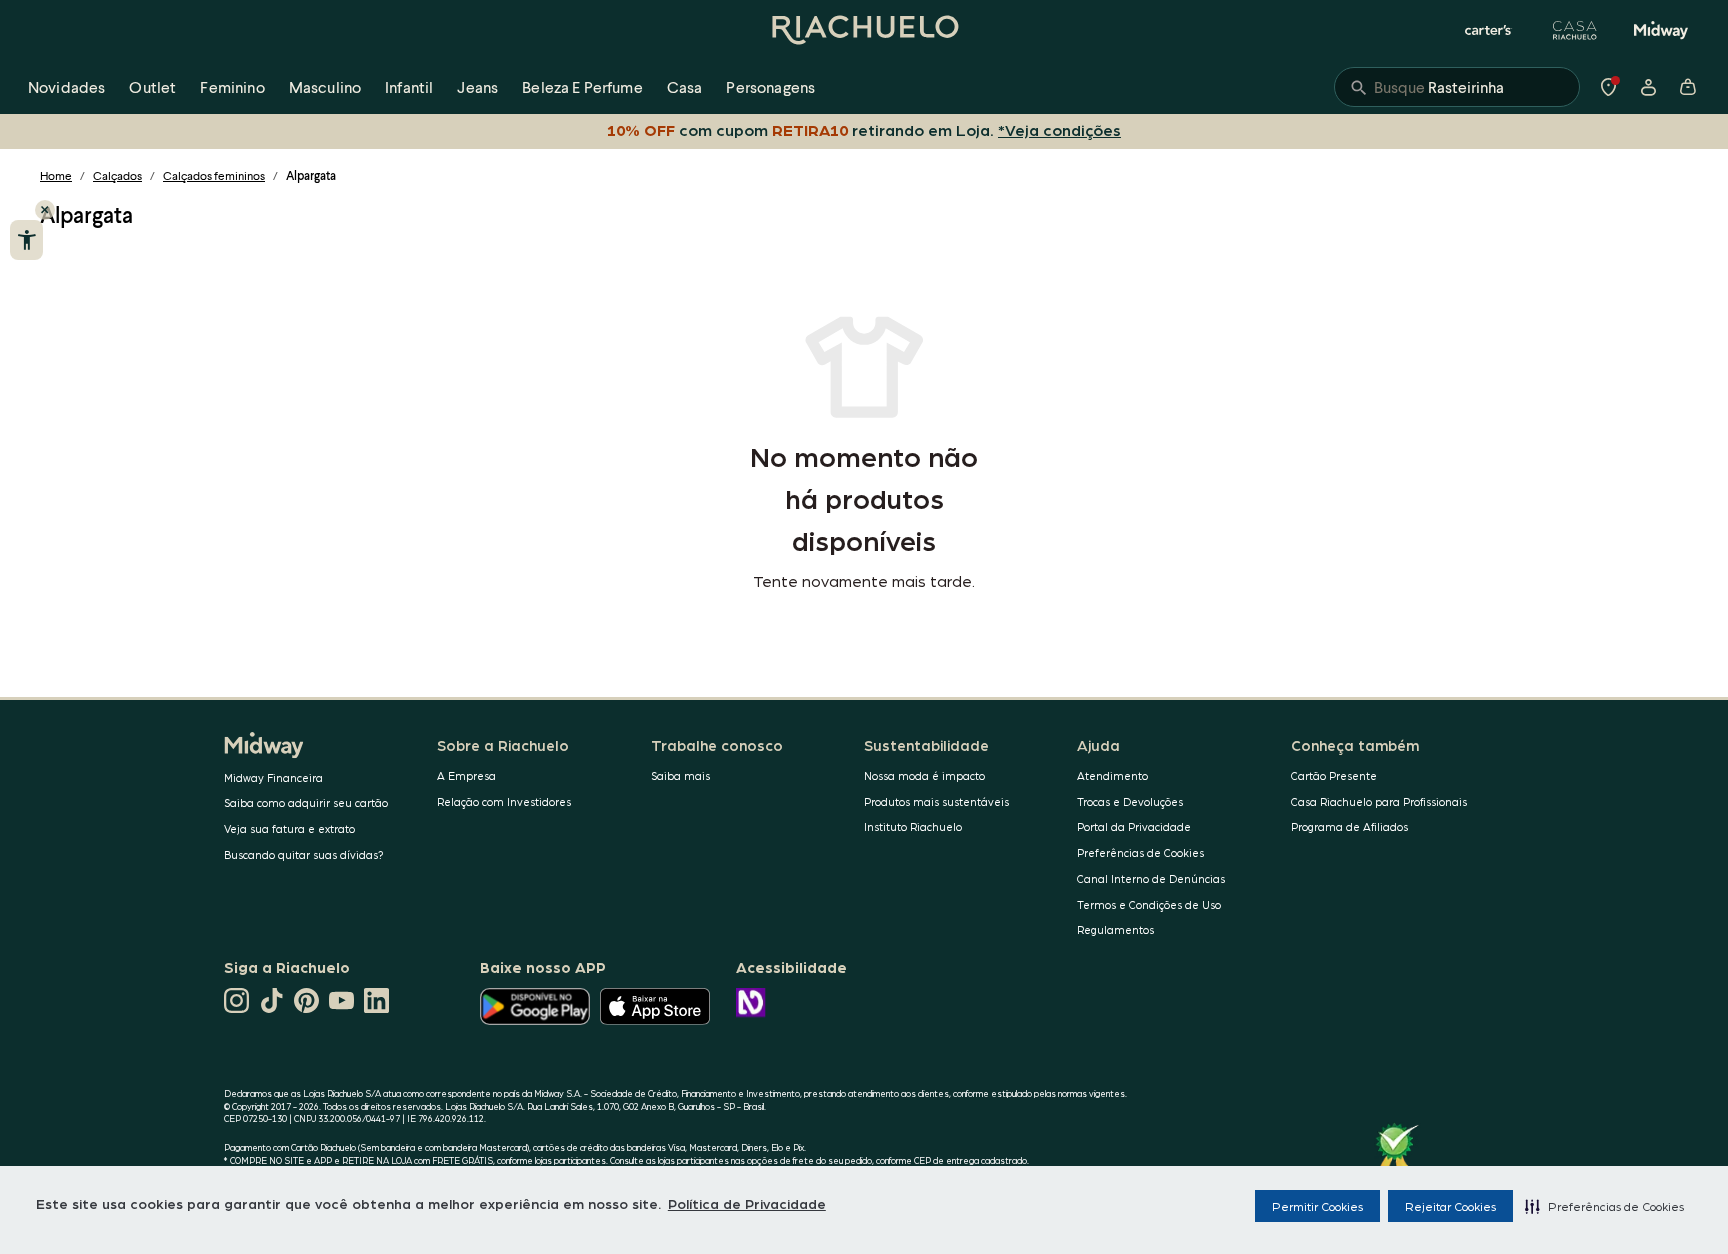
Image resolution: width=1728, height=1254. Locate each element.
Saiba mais (680, 775)
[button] (1604, 1206)
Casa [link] (685, 86)
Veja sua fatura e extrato (289, 828)
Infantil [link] (409, 86)
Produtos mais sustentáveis (936, 801)
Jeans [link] (477, 86)
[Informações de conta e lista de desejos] (1648, 87)
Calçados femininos (214, 175)
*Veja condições (1059, 129)
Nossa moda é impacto (924, 775)
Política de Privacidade (747, 1203)
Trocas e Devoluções (1130, 801)
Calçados (117, 175)
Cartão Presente (1334, 775)
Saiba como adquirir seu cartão (306, 802)
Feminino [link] (232, 86)
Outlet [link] (152, 86)
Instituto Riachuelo (913, 826)
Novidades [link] (66, 86)
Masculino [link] (325, 86)
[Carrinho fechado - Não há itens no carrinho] (1688, 87)
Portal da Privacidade (1134, 826)
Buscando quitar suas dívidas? (304, 854)
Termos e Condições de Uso (1149, 904)
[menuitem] (66, 87)
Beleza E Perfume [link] (582, 86)
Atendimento (1112, 775)
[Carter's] (1489, 30)
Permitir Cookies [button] (1317, 1206)
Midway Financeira (273, 777)
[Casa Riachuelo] (1575, 30)
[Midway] (1661, 30)
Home (56, 175)
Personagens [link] (770, 86)
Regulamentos (1115, 929)
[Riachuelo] (864, 30)
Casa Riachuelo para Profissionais (1379, 801)
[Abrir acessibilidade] (26, 240)
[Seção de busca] (1457, 87)
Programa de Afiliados (1349, 826)
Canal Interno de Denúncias (1151, 878)
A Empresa (466, 775)
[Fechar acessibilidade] (45, 210)
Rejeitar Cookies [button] (1450, 1206)
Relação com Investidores (504, 801)
